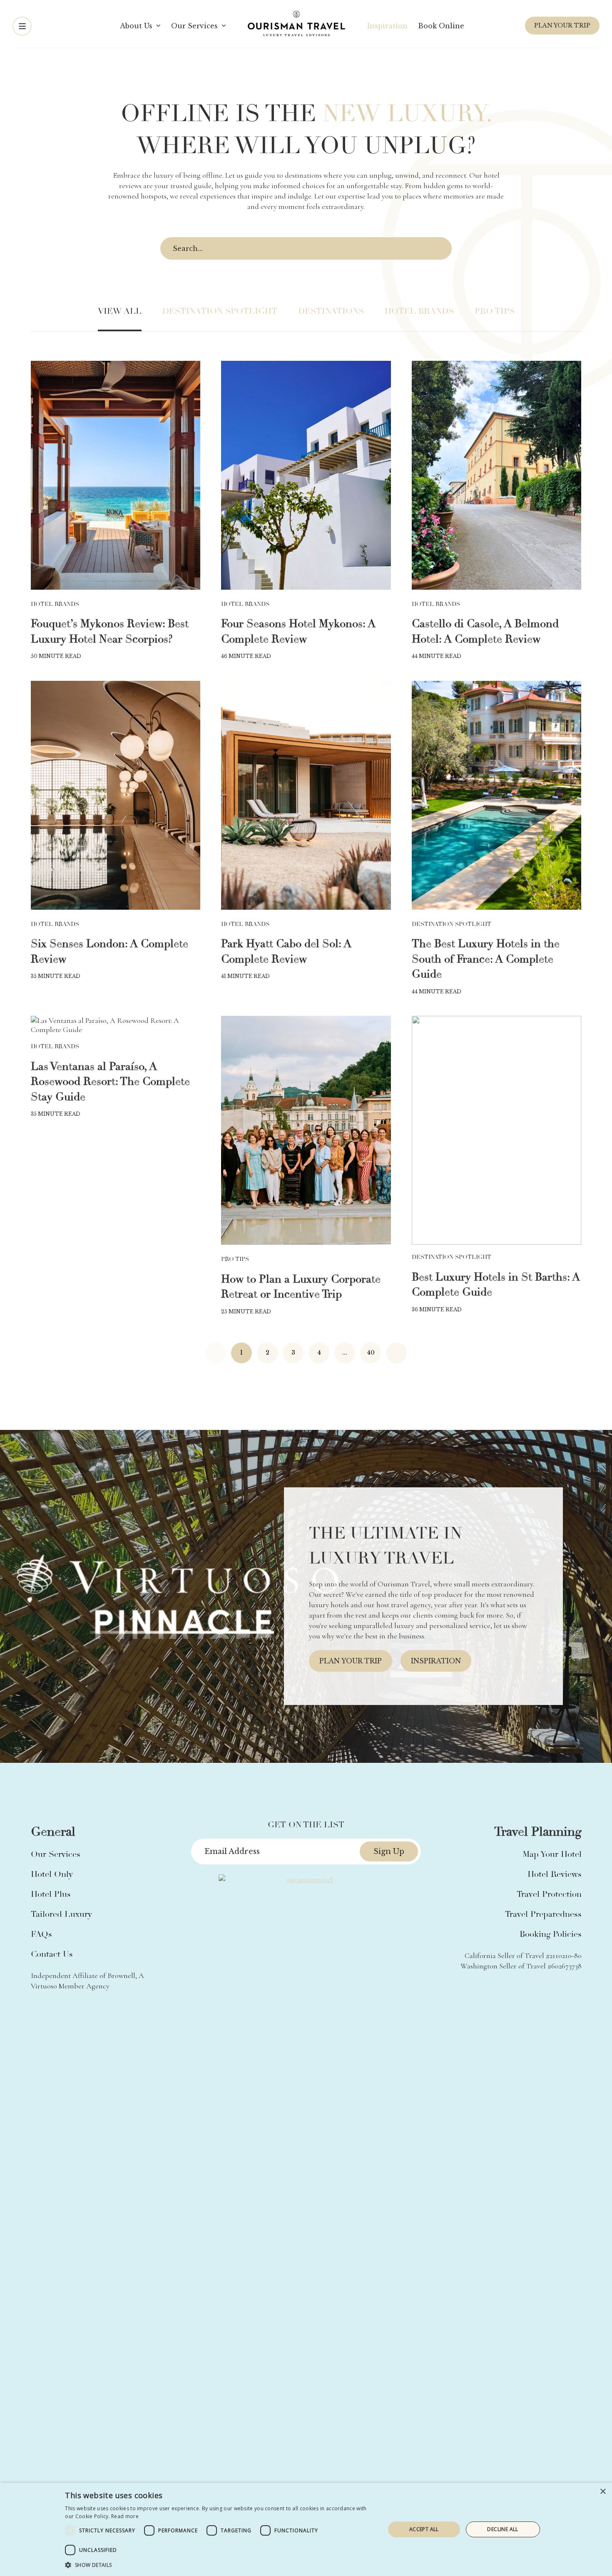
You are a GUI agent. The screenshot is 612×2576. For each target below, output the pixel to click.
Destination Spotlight (220, 311)
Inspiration (436, 1661)
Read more (125, 2516)
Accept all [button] (424, 2529)
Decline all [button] (503, 2529)
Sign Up (389, 1851)
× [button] (603, 2492)
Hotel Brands (419, 311)
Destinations (331, 311)
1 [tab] (282, 1743)
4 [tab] (312, 1743)
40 (371, 1353)
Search (439, 249)
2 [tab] (292, 1743)
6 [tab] (332, 1743)
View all (120, 311)
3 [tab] (302, 1743)
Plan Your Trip (562, 25)
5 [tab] (322, 1743)
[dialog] (306, 2529)
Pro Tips (495, 311)
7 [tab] (342, 1743)
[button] (220, 2565)
